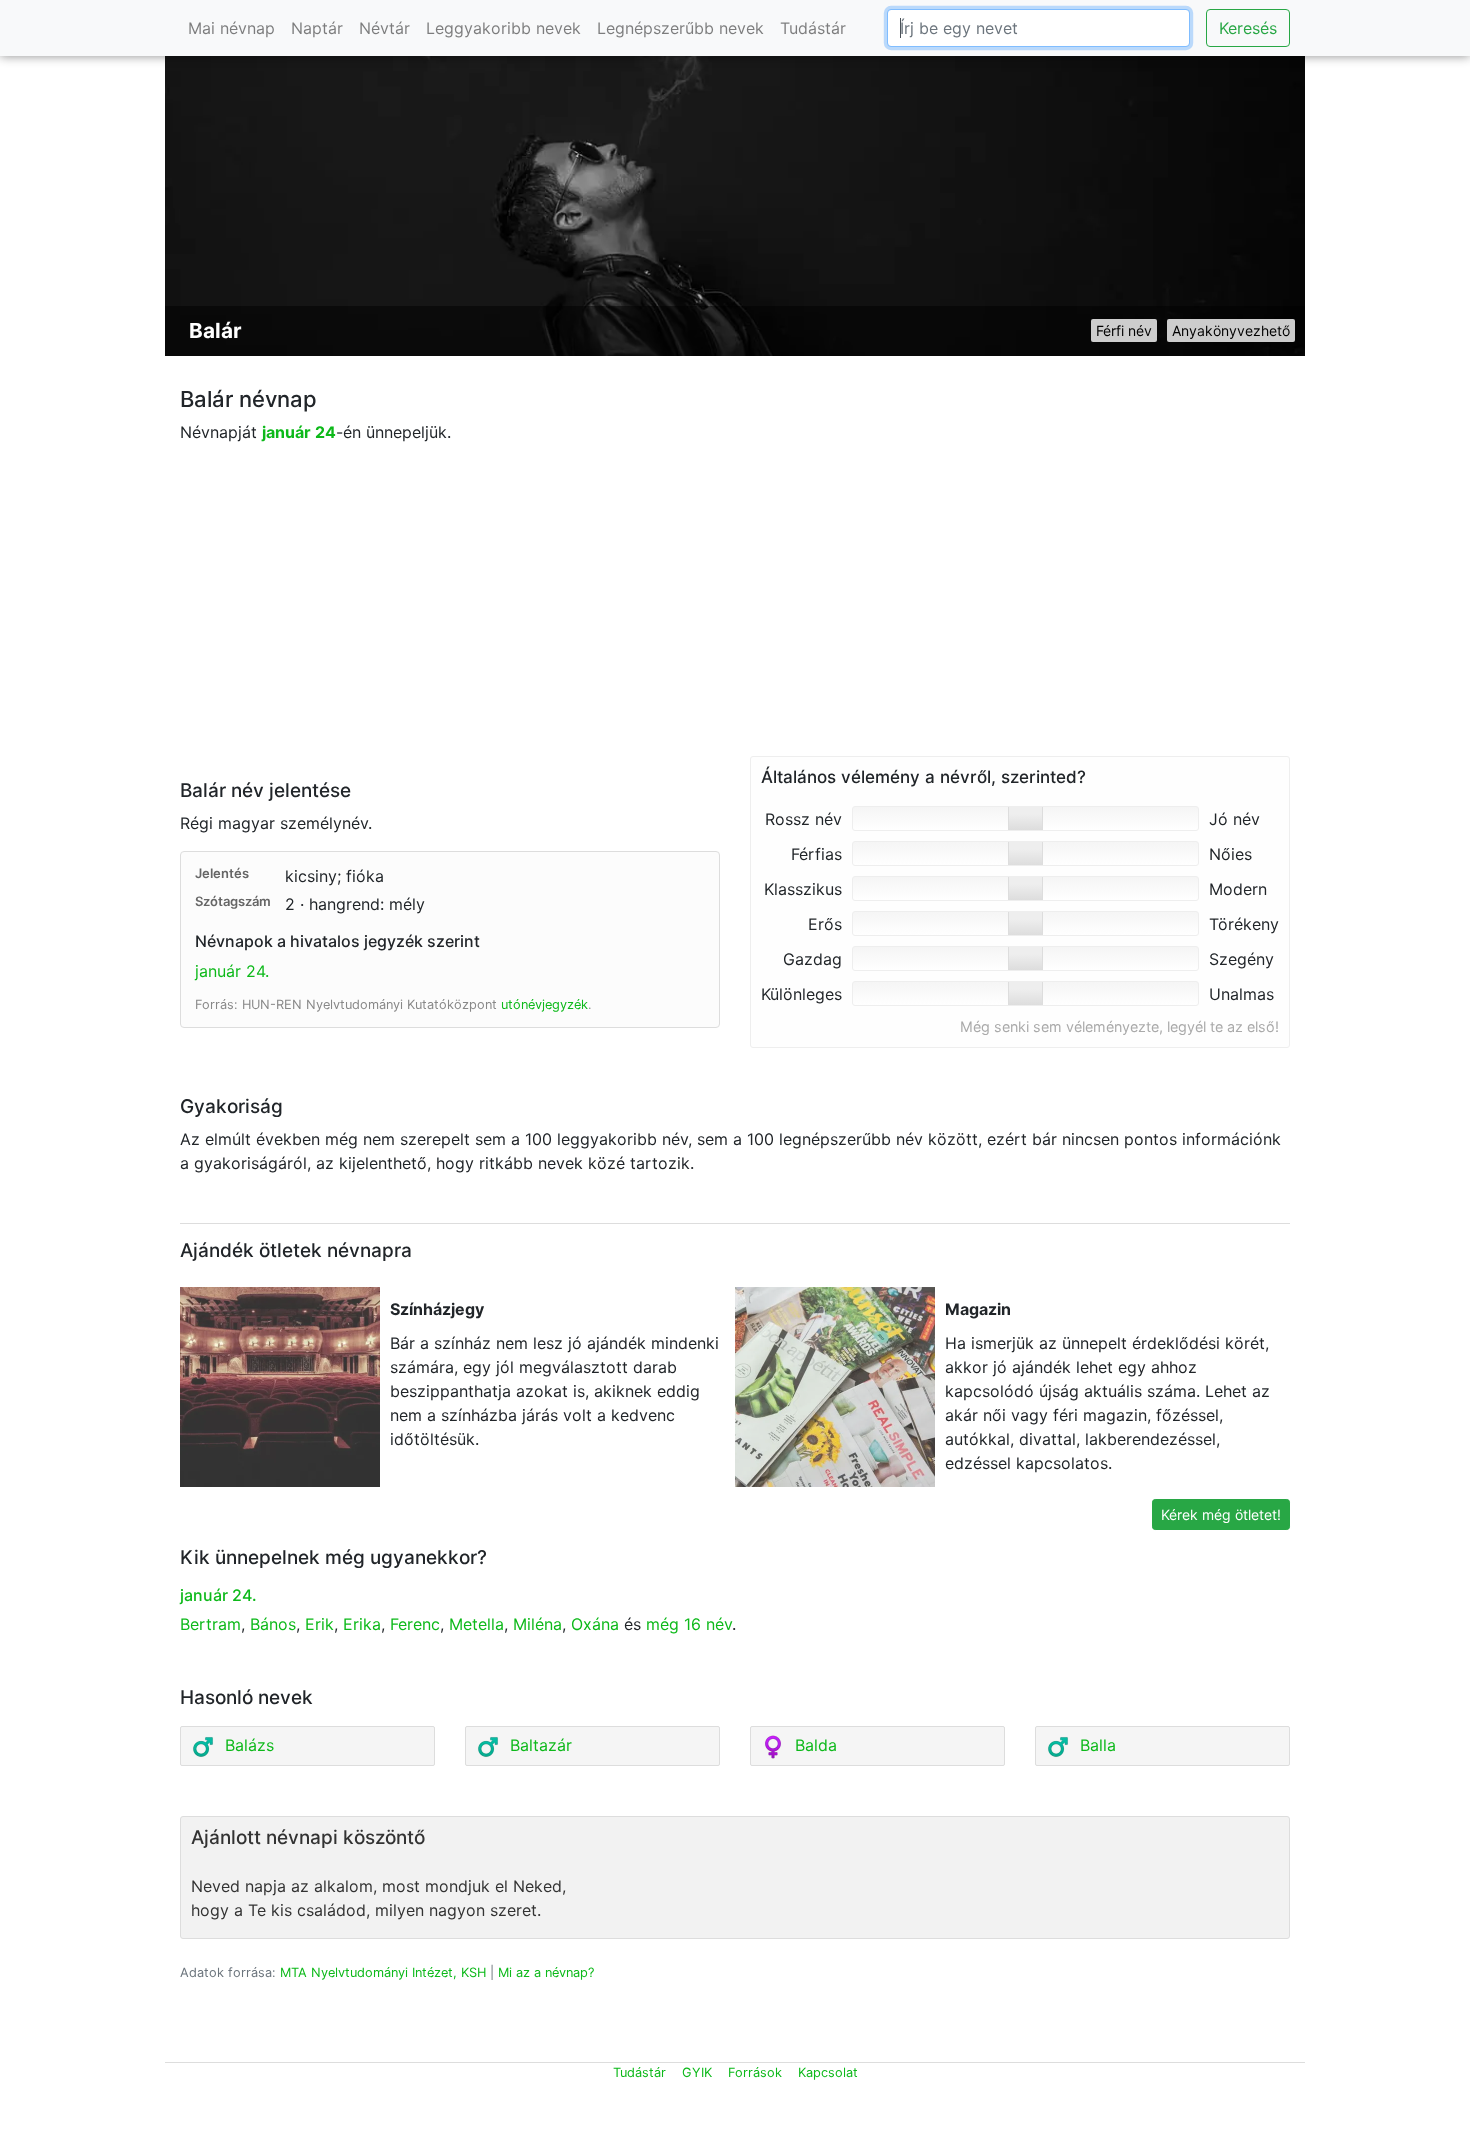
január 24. (232, 971)
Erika (362, 1624)
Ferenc (415, 1624)
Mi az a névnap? (546, 1972)
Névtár (384, 28)
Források (755, 2072)
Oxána (595, 1624)
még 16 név (689, 1624)
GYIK (697, 2072)
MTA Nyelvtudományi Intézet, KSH (383, 1972)
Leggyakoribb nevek (503, 28)
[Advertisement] (735, 616)
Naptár (317, 28)
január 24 (299, 432)
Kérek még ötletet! (1221, 1514)
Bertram (210, 1624)
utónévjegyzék (544, 1004)
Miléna (537, 1624)
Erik (319, 1624)
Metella (476, 1624)
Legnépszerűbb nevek (680, 28)
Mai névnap (231, 28)
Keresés (1248, 28)
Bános (273, 1624)
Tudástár (813, 28)
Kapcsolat (828, 2072)
